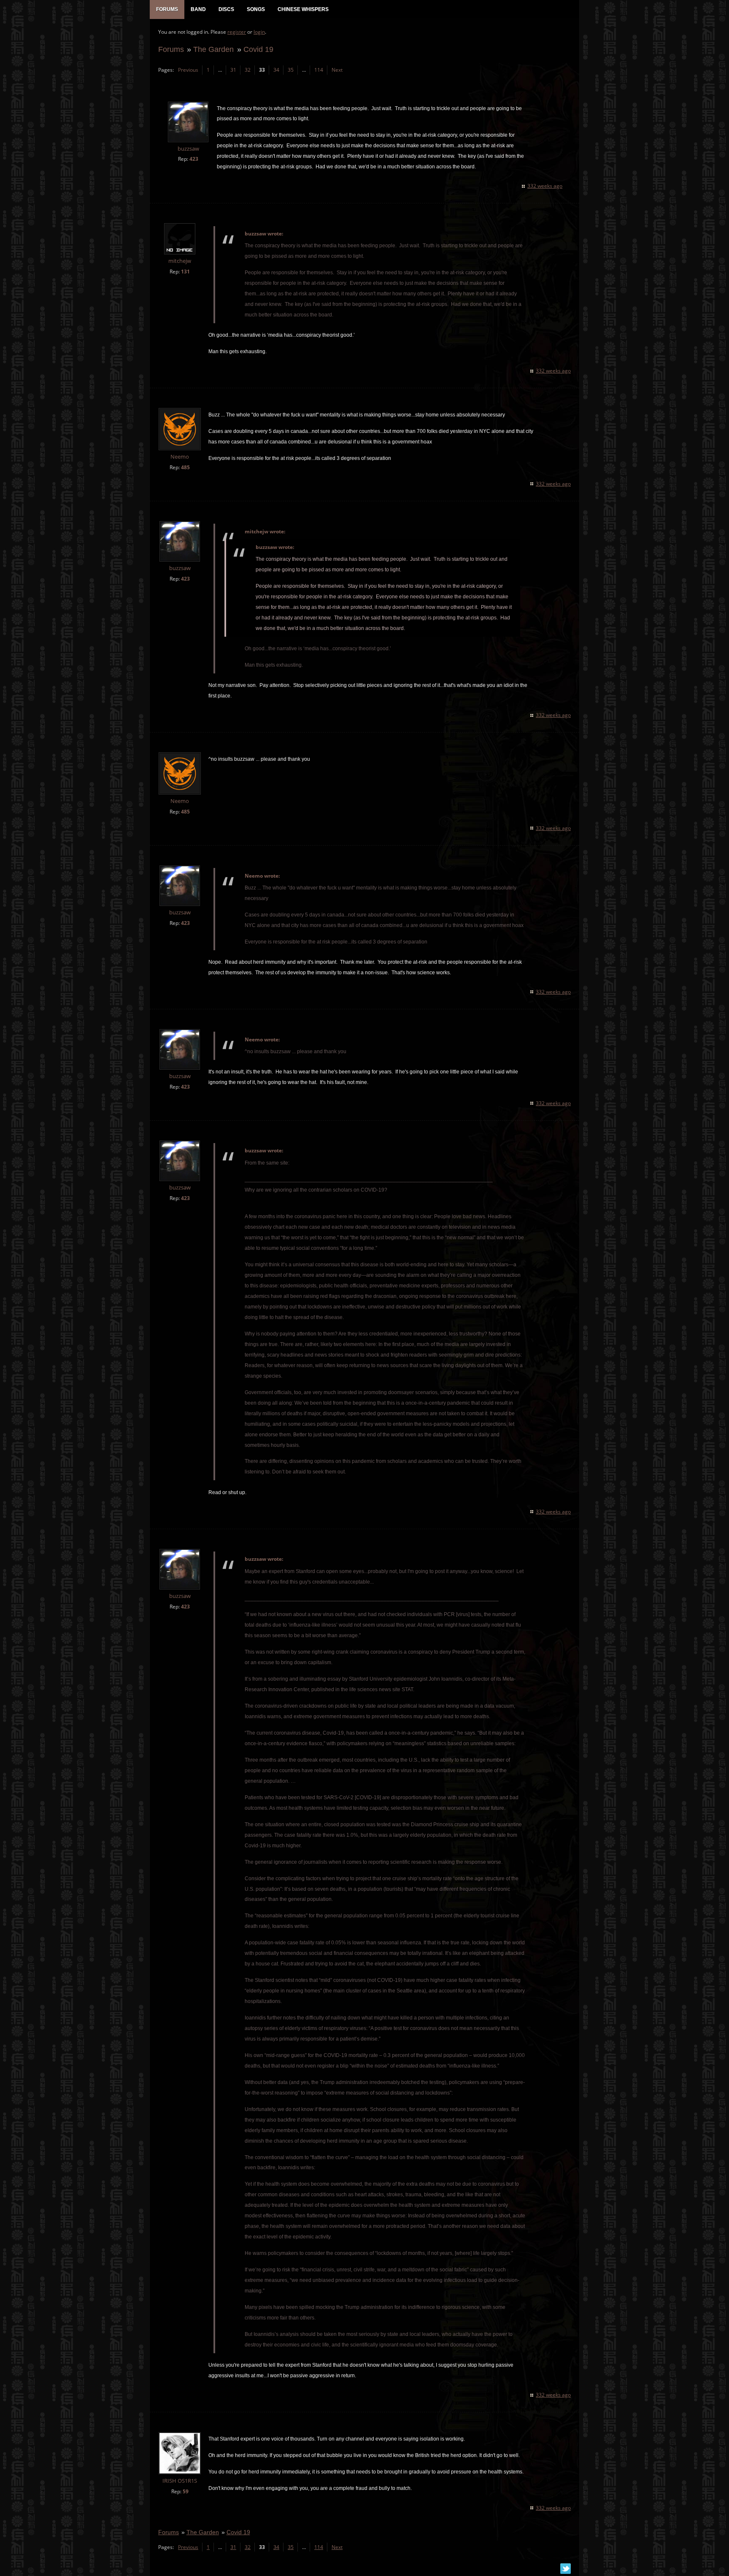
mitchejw (180, 261)
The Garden (213, 49)
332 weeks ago (545, 186)
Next (337, 70)
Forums (171, 49)
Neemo (180, 457)
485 (185, 467)
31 (233, 70)
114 (319, 70)
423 (194, 159)
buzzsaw (188, 149)
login (259, 32)
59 (186, 2491)
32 (248, 70)
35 (291, 70)
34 (276, 70)
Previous (188, 70)
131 (185, 272)
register (237, 32)
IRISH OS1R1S (180, 2481)
